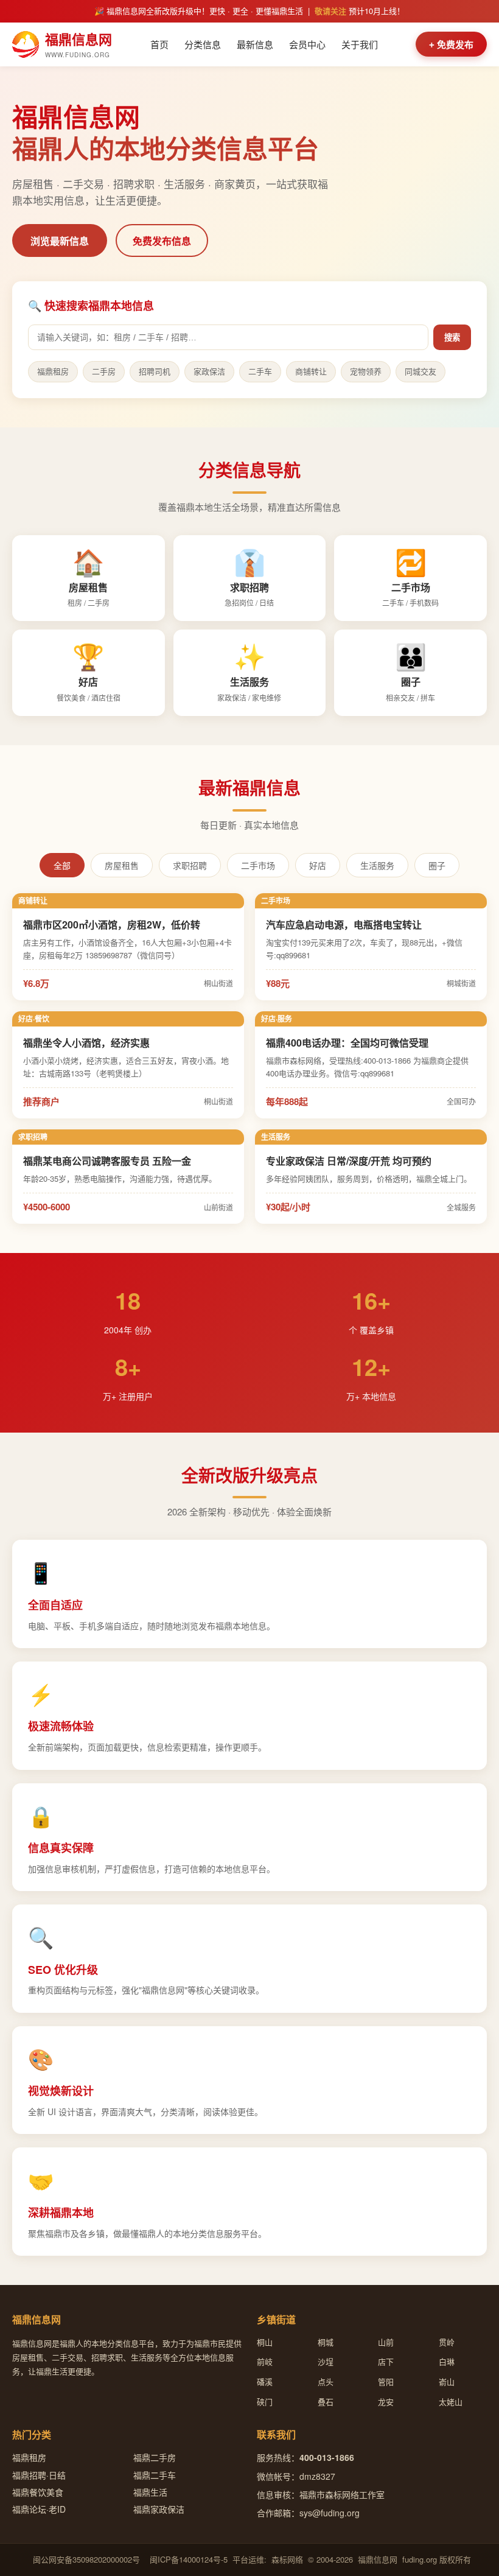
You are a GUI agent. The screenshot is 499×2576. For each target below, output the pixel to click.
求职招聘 (190, 866)
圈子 (437, 866)
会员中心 (307, 44)
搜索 (452, 338)
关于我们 (360, 44)
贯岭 (447, 2342)
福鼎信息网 (378, 2559)
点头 (326, 2381)
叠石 (326, 2402)
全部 (62, 866)
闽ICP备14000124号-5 (189, 2559)
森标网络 (287, 2559)
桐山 (265, 2342)
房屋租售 (122, 866)
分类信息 (203, 44)
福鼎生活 (150, 2492)
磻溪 (265, 2381)
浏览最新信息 (60, 241)
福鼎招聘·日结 (39, 2475)
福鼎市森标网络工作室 (342, 2494)
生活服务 (377, 866)
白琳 (447, 2361)
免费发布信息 (162, 241)
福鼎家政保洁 (159, 2509)
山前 (386, 2342)
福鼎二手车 (155, 2475)
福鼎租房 (29, 2457)
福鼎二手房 (155, 2457)
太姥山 (451, 2402)
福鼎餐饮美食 (38, 2492)
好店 (318, 866)
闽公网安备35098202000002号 (86, 2559)
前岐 (265, 2361)
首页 (159, 44)
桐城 (326, 2342)
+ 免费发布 (451, 45)
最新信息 (255, 44)
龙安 (386, 2402)
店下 (386, 2361)
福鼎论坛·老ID (39, 2509)
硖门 (265, 2402)
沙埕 (326, 2361)
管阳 (386, 2381)
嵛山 (447, 2381)
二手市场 (258, 866)
